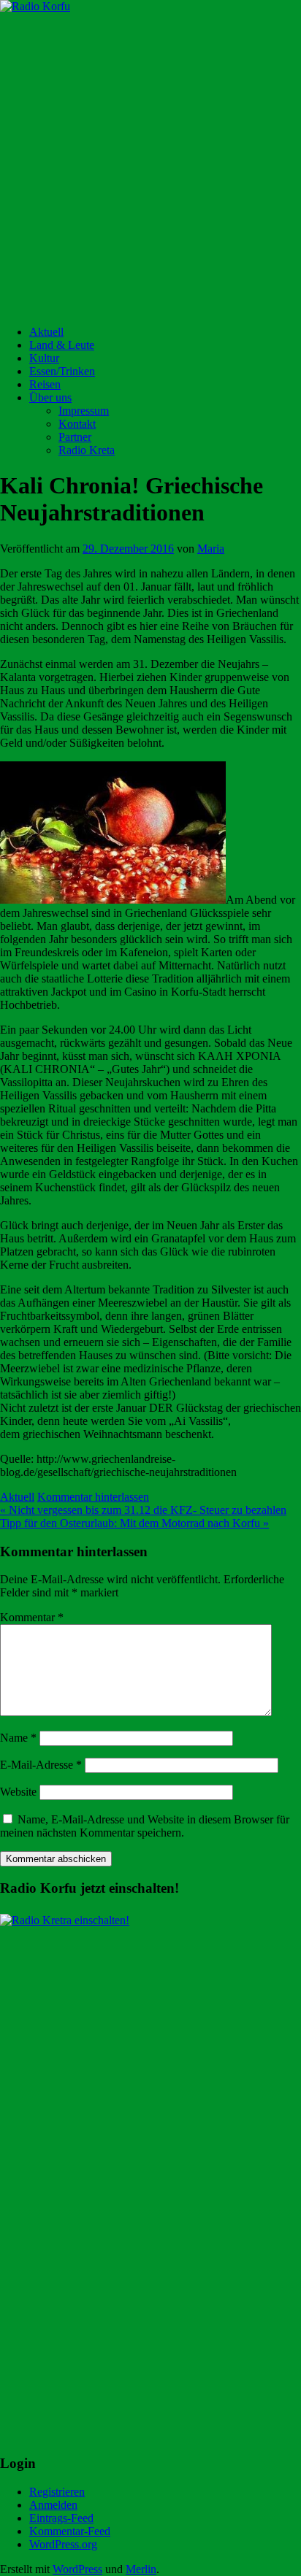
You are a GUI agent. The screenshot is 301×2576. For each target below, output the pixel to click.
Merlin (141, 2569)
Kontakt (77, 424)
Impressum (84, 411)
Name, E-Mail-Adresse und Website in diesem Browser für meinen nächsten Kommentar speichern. (145, 1826)
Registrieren (57, 2492)
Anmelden (53, 2505)
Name (18, 1738)
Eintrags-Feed (61, 2518)
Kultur (44, 358)
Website (18, 1792)
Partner (75, 437)
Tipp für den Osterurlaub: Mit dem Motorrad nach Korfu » (134, 1523)
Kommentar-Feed (70, 2531)
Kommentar (32, 1617)
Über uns (50, 397)
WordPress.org (63, 2544)
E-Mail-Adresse (41, 1765)
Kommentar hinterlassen (93, 1497)
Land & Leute (62, 345)
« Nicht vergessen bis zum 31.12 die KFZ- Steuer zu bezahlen (143, 1510)
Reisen (45, 384)
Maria (211, 549)
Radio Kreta (87, 450)
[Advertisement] (150, 164)
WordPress (77, 2569)
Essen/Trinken (62, 371)
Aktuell (46, 332)
